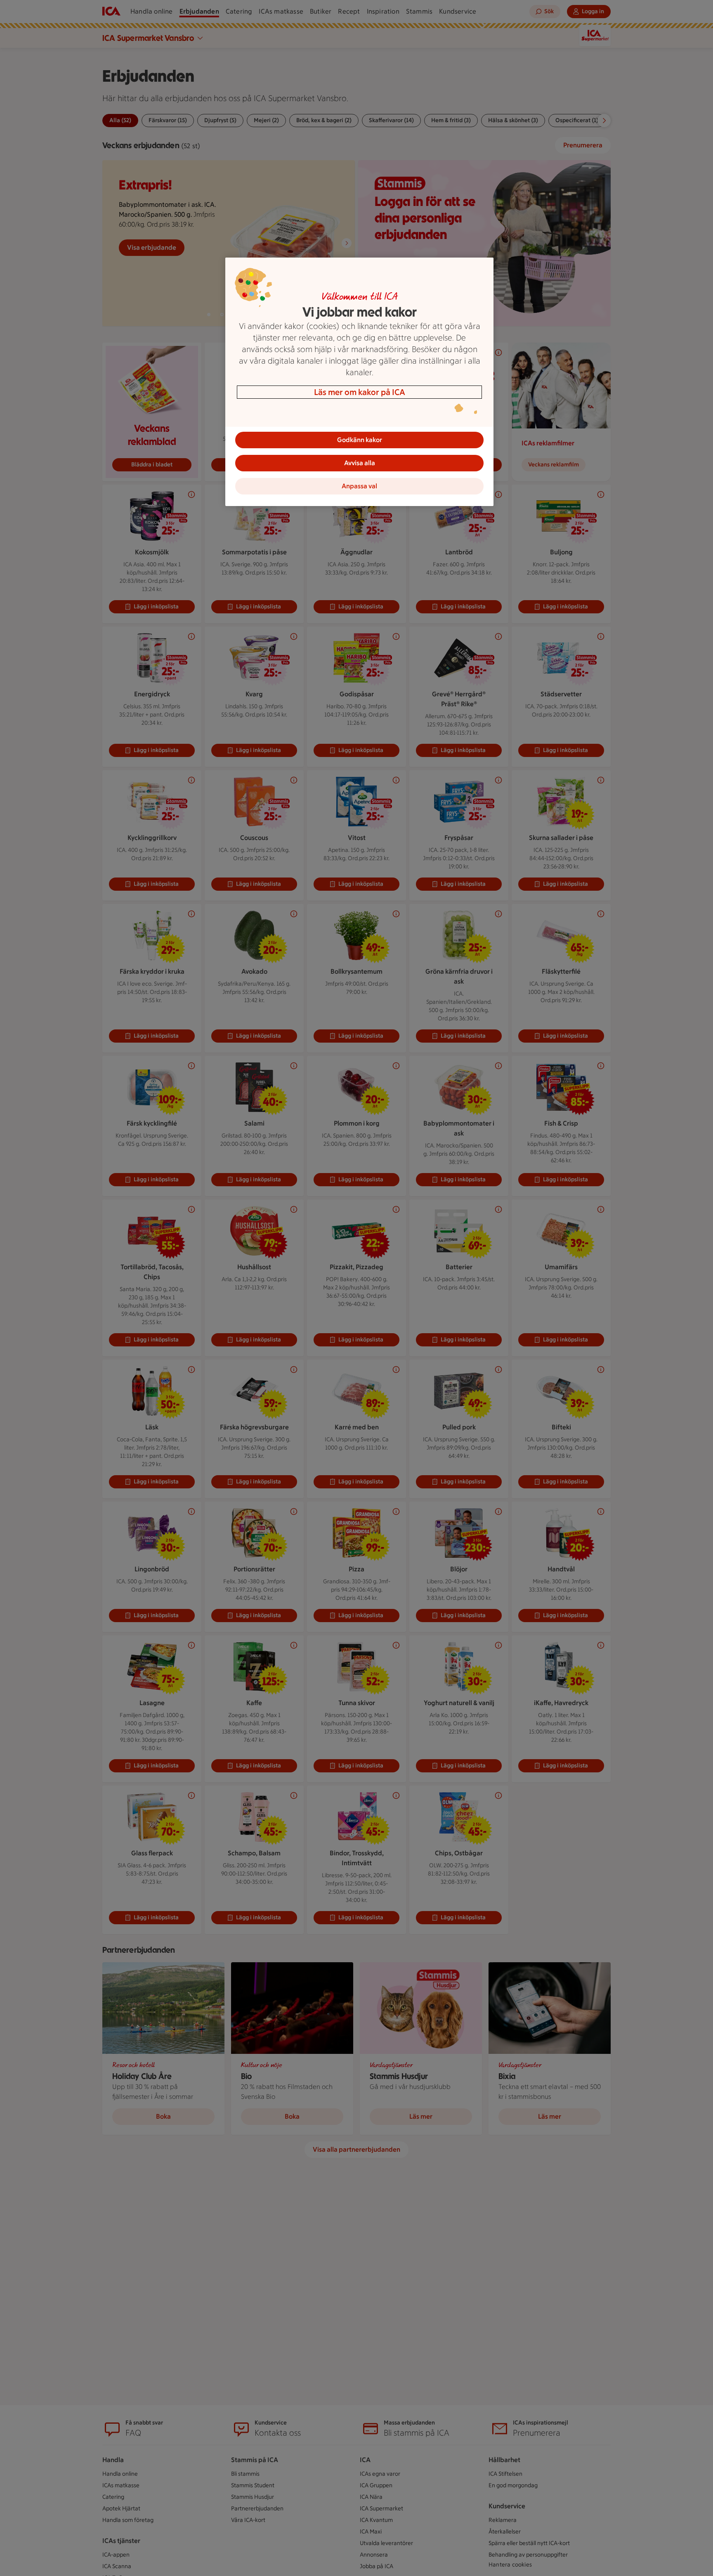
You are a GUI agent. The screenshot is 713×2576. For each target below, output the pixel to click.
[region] (359, 382)
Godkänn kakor (360, 440)
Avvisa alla (360, 463)
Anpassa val (359, 486)
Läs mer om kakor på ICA (360, 392)
